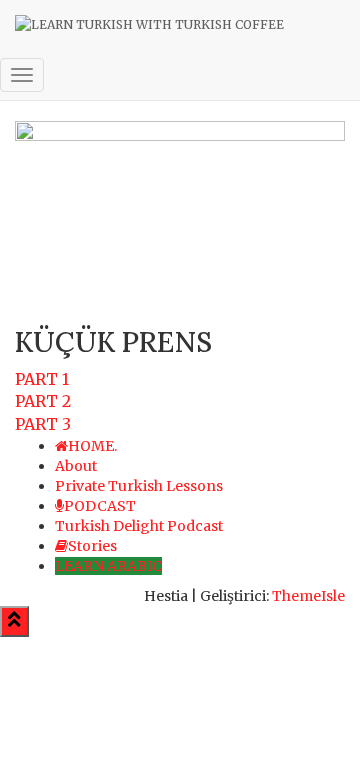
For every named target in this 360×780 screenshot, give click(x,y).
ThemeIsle (308, 596)
